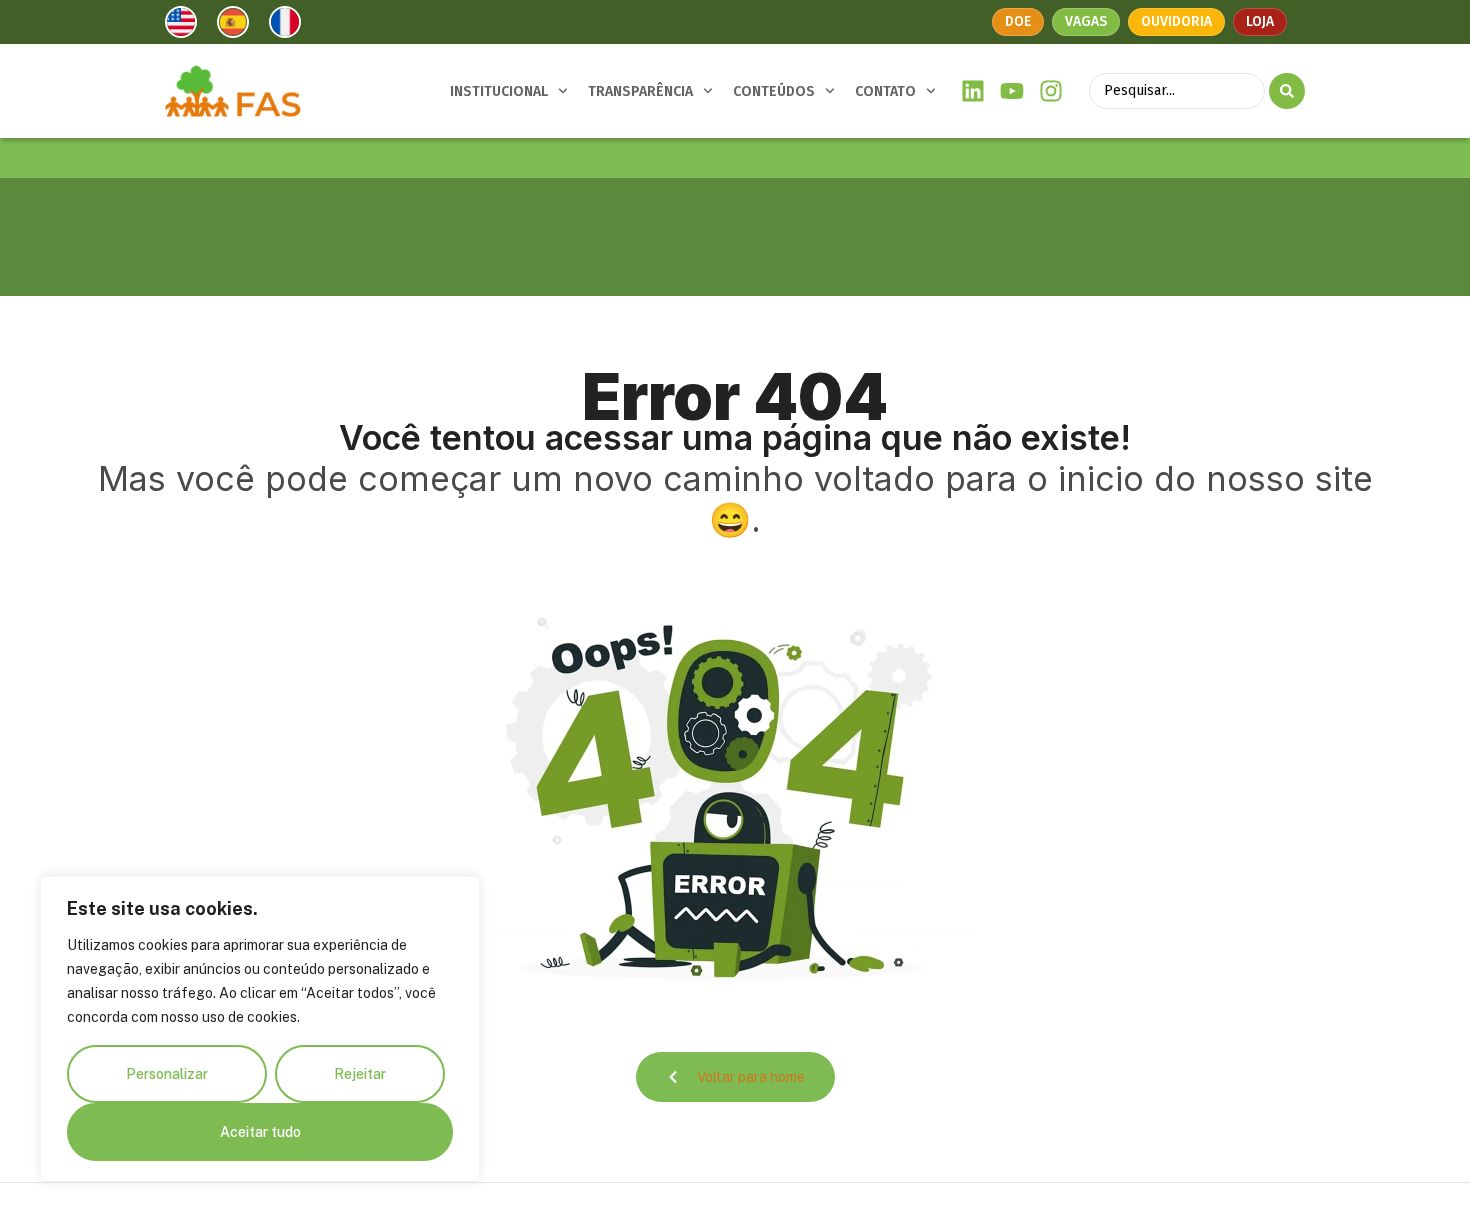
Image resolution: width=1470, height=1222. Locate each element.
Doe (1018, 21)
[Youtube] (1012, 91)
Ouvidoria (1176, 21)
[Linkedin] (973, 91)
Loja (1260, 21)
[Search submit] (1287, 91)
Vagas (1086, 21)
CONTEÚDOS (774, 91)
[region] (260, 1029)
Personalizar (167, 1074)
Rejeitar (360, 1074)
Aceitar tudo (260, 1132)
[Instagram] (1050, 91)
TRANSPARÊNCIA (640, 91)
